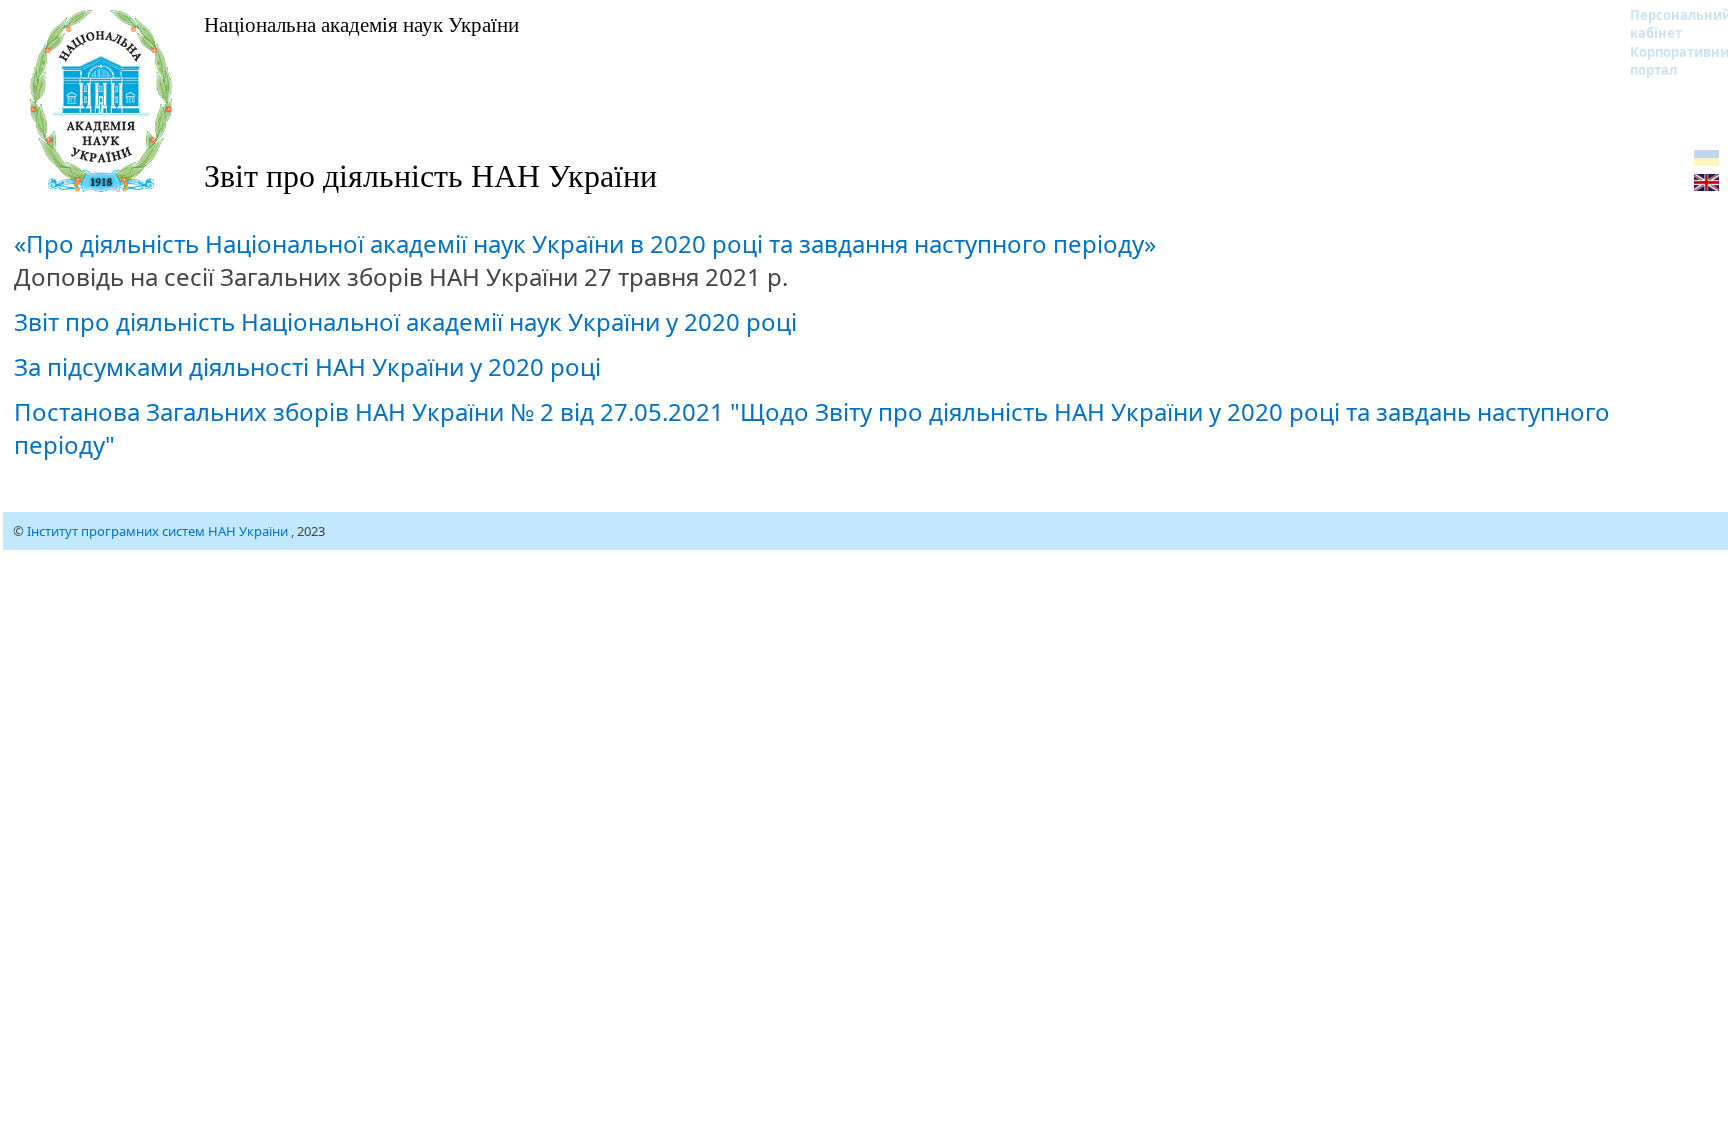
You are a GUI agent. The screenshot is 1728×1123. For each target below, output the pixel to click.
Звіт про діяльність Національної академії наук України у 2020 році (405, 321)
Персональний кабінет (1667, 24)
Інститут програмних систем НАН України (159, 531)
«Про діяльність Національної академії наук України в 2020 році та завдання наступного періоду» (585, 243)
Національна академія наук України (361, 24)
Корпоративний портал (1667, 61)
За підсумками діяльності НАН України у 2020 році (307, 366)
